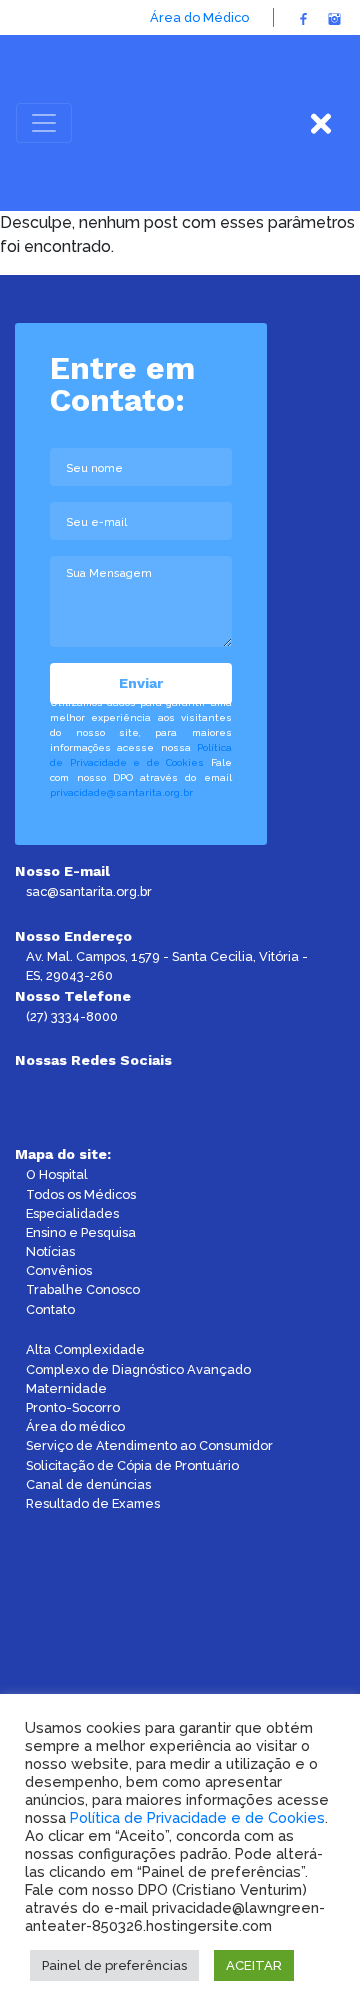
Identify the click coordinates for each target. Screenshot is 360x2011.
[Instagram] (334, 17)
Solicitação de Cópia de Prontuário (132, 1465)
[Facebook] (303, 17)
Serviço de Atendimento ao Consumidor (149, 1445)
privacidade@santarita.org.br (121, 792)
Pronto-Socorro (73, 1407)
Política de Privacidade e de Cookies (197, 1817)
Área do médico (75, 1426)
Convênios (59, 1270)
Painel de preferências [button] (114, 1965)
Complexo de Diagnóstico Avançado (138, 1369)
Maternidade (66, 1388)
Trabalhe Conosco (83, 1289)
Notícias (50, 1251)
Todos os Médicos (81, 1194)
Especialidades (72, 1213)
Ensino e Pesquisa (81, 1232)
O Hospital (57, 1174)
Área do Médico (199, 17)
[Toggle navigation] (44, 123)
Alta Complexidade (85, 1349)
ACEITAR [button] (254, 1965)
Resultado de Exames (93, 1503)
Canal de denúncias (88, 1484)
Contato (50, 1309)
